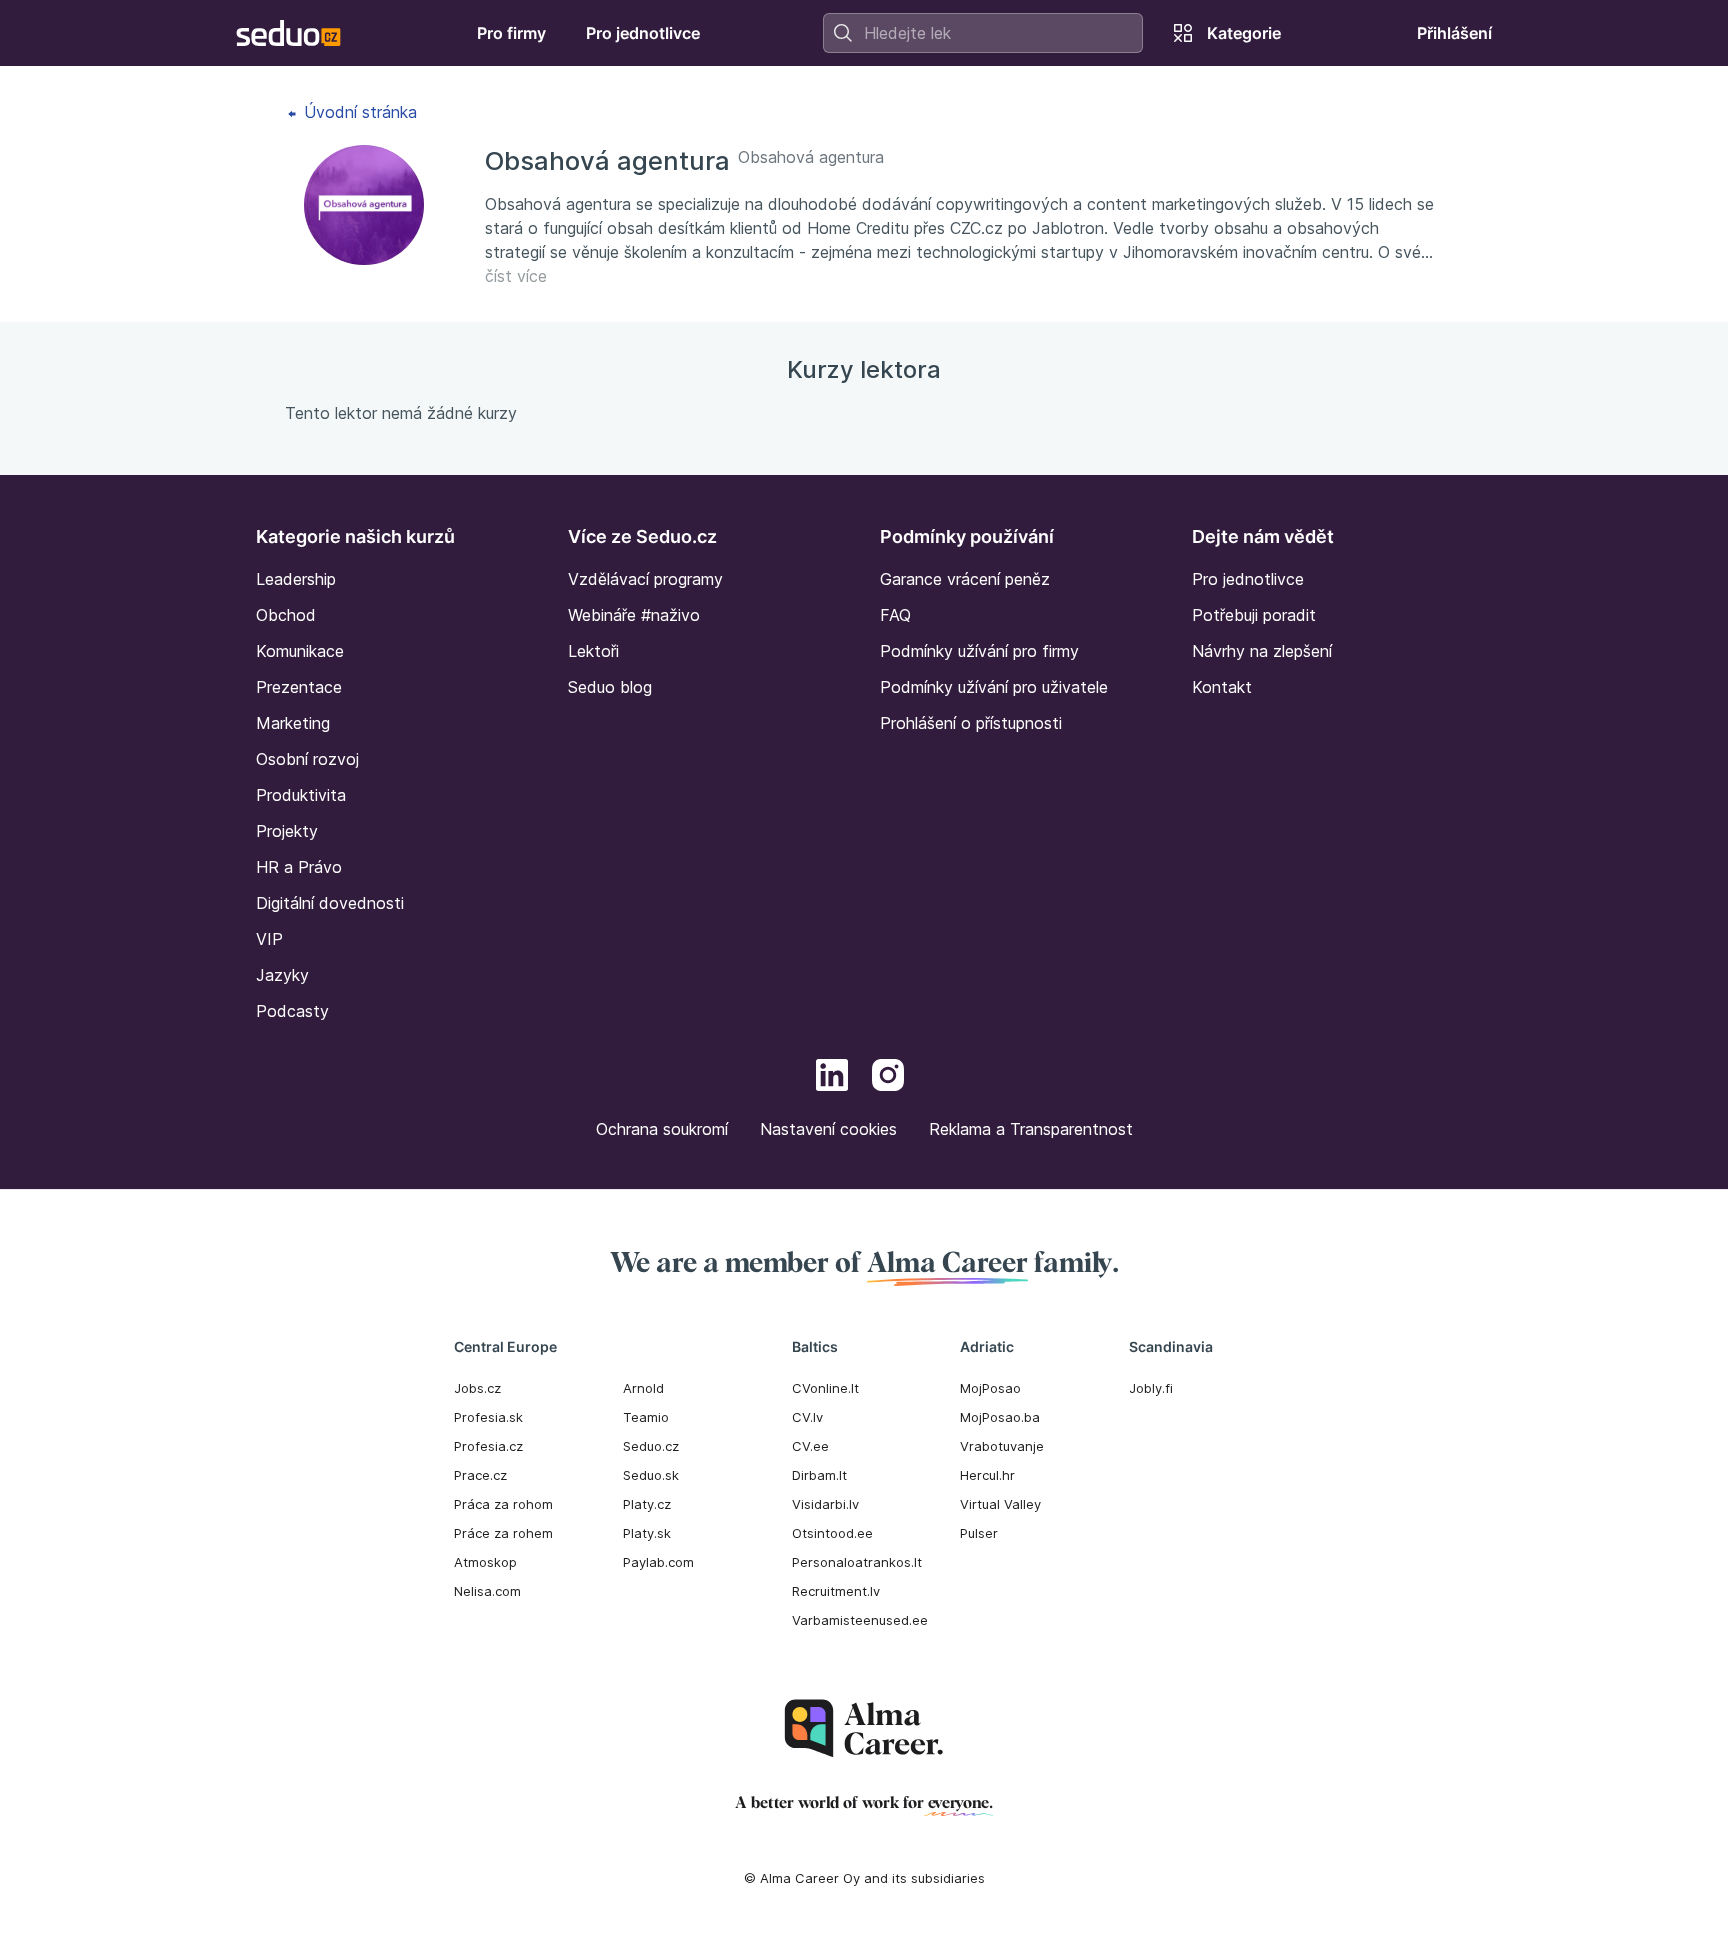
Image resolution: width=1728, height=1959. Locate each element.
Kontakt (1222, 687)
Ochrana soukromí (662, 1129)
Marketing (293, 723)
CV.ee (810, 1446)
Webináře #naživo (634, 615)
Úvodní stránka (358, 112)
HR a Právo (299, 867)
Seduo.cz (651, 1446)
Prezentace (299, 687)
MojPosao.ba (1000, 1417)
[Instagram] (888, 1078)
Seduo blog (610, 687)
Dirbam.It (819, 1475)
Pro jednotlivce (1248, 579)
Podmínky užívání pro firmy (979, 651)
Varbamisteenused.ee (860, 1620)
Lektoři (593, 651)
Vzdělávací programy (645, 579)
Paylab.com (658, 1562)
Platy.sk (647, 1533)
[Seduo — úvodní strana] (288, 33)
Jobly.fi (1151, 1388)
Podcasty (292, 1011)
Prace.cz (480, 1475)
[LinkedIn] (832, 1078)
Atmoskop (485, 1562)
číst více (516, 276)
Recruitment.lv (836, 1591)
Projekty (287, 831)
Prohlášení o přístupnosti (971, 723)
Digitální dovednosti (330, 903)
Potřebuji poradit (1254, 615)
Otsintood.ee (832, 1533)
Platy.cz (647, 1504)
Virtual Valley (1000, 1504)
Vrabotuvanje (1002, 1446)
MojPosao (990, 1388)
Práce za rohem (503, 1533)
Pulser (979, 1533)
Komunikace (300, 651)
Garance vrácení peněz (965, 579)
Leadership (296, 579)
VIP (269, 939)
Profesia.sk (488, 1417)
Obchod (286, 615)
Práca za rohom (503, 1504)
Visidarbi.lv (825, 1504)
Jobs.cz (477, 1388)
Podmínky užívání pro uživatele (994, 687)
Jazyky (282, 975)
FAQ (895, 615)
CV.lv (807, 1417)
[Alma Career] (864, 1728)
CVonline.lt (825, 1388)
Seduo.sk (651, 1475)
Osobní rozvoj (307, 759)
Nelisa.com (487, 1591)
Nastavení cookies (828, 1129)
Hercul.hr (987, 1475)
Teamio (646, 1417)
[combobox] (983, 33)
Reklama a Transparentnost (1031, 1129)
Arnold (643, 1388)
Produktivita (301, 795)
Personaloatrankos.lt (857, 1562)
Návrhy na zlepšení (1262, 651)
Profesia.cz (488, 1446)
